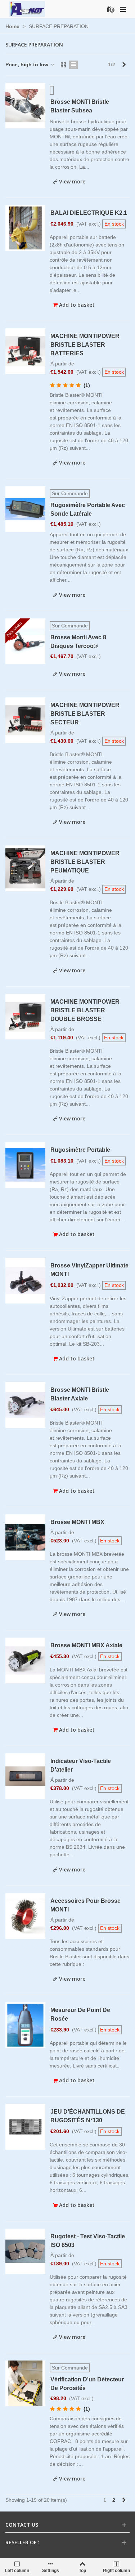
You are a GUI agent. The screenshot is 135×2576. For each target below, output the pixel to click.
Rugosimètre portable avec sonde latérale (88, 509)
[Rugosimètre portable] (25, 1165)
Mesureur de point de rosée (80, 2014)
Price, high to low (28, 65)
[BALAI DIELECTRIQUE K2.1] (25, 228)
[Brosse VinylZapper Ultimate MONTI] (25, 1281)
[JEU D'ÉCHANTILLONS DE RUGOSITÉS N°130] (25, 2127)
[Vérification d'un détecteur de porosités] (25, 2383)
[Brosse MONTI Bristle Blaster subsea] (25, 106)
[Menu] (123, 9)
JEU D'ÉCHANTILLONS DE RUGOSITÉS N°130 (88, 2116)
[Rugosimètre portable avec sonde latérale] (25, 509)
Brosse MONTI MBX (77, 1522)
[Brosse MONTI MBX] (25, 1537)
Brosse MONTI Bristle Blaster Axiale (80, 1394)
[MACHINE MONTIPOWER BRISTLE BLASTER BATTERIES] (25, 351)
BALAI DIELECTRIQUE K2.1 (89, 213)
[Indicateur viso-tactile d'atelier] (25, 1776)
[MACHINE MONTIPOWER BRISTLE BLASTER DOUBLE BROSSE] (25, 1017)
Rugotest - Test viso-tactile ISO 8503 (88, 2241)
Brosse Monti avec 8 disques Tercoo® (78, 642)
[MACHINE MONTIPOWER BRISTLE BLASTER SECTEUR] (25, 720)
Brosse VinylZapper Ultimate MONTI (89, 1270)
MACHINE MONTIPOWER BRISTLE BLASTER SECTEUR (85, 714)
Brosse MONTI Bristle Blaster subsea (80, 106)
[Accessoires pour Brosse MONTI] (25, 1916)
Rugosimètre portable (80, 1150)
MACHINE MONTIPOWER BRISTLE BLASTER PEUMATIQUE (85, 862)
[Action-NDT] (27, 9)
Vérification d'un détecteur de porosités (87, 2384)
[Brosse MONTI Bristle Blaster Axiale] (25, 1405)
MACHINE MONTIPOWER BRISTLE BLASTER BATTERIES (85, 345)
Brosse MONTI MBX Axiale (86, 1645)
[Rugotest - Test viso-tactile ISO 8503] (25, 2251)
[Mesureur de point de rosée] (25, 2025)
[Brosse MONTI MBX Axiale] (25, 1660)
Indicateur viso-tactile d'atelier (81, 1765)
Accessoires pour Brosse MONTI (85, 1905)
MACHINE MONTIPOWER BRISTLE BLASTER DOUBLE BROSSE (85, 1010)
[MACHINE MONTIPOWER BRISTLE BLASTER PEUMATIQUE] (25, 868)
